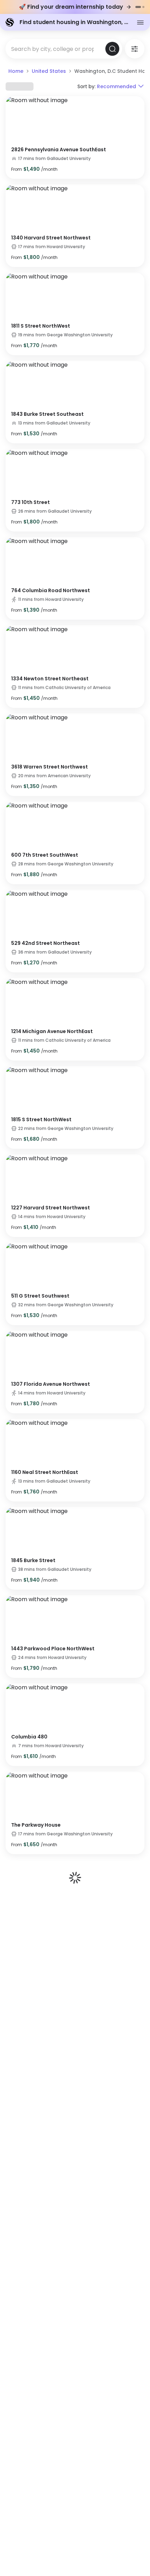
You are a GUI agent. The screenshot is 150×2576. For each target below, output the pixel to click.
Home (16, 71)
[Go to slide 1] (138, 7)
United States (49, 71)
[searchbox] (55, 49)
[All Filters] (135, 49)
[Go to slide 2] (143, 7)
